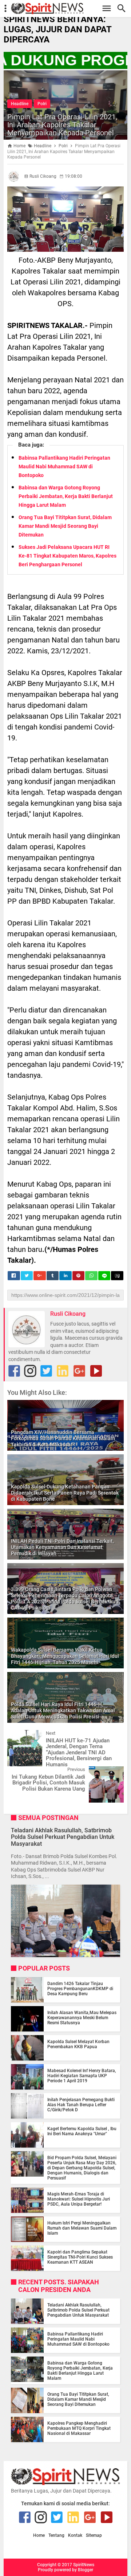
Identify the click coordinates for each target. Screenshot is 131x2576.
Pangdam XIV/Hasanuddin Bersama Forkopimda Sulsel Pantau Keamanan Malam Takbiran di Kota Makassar (63, 1438)
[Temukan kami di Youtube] (96, 1371)
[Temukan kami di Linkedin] (63, 1371)
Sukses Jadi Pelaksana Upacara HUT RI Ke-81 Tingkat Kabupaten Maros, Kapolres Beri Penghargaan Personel (68, 556)
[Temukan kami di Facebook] (14, 1371)
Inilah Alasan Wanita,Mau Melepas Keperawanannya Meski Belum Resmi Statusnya (82, 2018)
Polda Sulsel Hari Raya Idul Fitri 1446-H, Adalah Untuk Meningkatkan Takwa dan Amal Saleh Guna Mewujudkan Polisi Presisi (63, 1710)
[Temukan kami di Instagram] (30, 1371)
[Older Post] (113, 1772)
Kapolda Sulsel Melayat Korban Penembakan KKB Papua (78, 2044)
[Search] (124, 9)
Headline (20, 104)
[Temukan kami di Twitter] (46, 1371)
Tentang (56, 2536)
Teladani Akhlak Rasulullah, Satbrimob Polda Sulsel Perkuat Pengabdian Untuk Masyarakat (63, 1837)
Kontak (75, 2536)
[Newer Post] (18, 1735)
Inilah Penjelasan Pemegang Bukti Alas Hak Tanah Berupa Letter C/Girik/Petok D (81, 2105)
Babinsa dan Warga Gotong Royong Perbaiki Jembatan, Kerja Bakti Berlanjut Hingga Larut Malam (66, 496)
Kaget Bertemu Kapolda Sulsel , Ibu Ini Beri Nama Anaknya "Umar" (82, 2131)
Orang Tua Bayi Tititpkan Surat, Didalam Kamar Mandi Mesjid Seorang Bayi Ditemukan (65, 526)
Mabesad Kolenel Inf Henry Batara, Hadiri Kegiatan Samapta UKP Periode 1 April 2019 (82, 2076)
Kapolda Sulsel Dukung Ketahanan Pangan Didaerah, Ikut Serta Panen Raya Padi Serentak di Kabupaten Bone (65, 1493)
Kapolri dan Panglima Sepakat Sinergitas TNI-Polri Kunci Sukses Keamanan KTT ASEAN (80, 2257)
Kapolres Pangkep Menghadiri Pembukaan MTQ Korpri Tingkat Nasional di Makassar (79, 2428)
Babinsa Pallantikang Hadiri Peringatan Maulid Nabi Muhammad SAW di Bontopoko (64, 467)
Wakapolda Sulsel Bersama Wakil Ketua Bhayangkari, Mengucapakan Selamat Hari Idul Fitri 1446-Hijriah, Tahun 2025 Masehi (65, 1656)
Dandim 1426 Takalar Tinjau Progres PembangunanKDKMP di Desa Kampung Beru (80, 1989)
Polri (42, 104)
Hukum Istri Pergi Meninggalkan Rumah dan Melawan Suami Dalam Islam (82, 2228)
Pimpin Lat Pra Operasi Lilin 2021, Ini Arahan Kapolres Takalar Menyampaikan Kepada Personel (62, 125)
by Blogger (83, 2570)
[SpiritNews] (69, 9)
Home (39, 2536)
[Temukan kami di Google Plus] (79, 1371)
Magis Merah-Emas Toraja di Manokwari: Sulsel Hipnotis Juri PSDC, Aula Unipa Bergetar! (79, 2199)
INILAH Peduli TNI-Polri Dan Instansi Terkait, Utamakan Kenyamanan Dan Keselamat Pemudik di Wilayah (62, 1547)
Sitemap (94, 2536)
